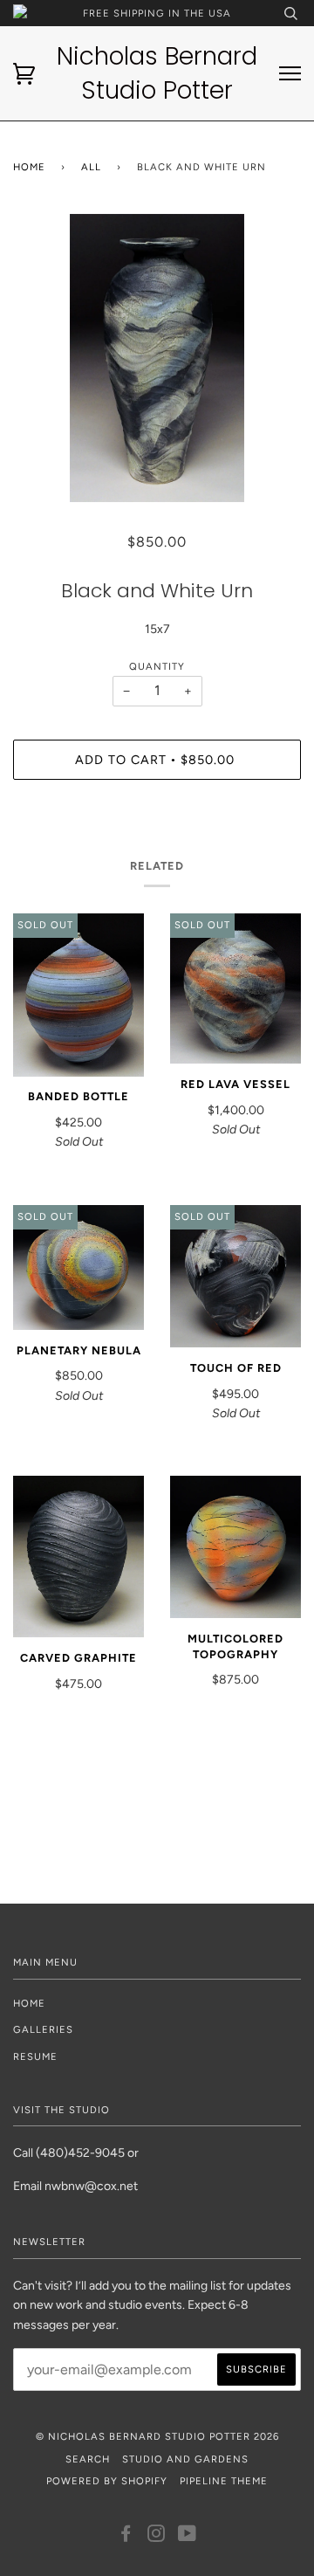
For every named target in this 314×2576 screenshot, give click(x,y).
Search (88, 2459)
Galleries (43, 2029)
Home (29, 167)
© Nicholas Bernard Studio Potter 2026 (157, 2436)
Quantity (157, 666)
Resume (35, 2056)
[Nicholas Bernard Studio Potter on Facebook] (126, 2537)
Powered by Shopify (107, 2481)
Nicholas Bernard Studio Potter (157, 73)
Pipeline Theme (224, 2481)
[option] (157, 358)
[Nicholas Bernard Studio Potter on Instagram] (157, 2537)
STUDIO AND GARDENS (185, 2459)
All (91, 167)
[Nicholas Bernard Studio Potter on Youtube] (188, 2537)
